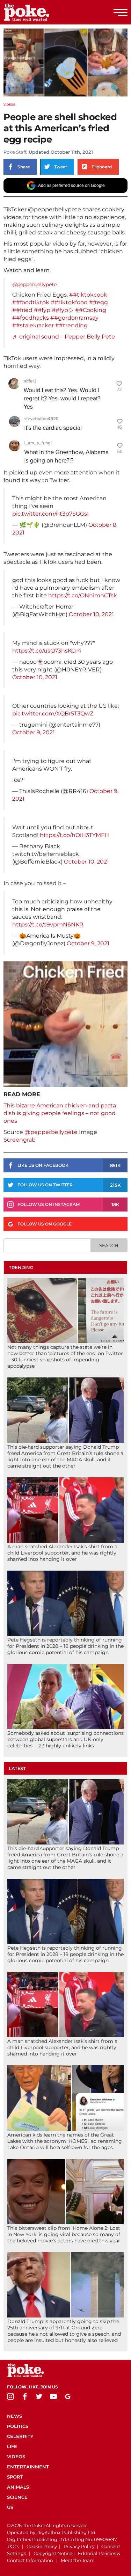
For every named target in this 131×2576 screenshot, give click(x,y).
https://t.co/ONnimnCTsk (83, 595)
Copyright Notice (53, 2553)
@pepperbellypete (34, 284)
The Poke (44, 12)
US (10, 2507)
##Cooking (91, 310)
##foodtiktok (31, 302)
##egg (99, 302)
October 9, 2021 (34, 732)
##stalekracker (33, 325)
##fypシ (63, 310)
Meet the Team (78, 2560)
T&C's (13, 2546)
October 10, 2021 (91, 614)
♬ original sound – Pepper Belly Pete (64, 337)
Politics (18, 2426)
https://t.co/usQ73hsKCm (47, 651)
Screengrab (20, 1140)
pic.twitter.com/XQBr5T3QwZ (53, 714)
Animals (18, 2487)
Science (17, 2497)
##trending (71, 325)
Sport (15, 2477)
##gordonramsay (74, 318)
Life (12, 2446)
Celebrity (20, 2436)
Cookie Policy (42, 2546)
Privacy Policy (79, 2546)
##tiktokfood (69, 302)
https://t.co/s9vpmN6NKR (48, 925)
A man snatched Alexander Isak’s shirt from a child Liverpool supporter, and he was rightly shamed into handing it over (62, 1553)
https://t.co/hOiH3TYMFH (74, 835)
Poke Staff (15, 152)
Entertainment (28, 2467)
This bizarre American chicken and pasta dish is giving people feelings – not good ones (60, 1113)
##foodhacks (31, 318)
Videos (9, 104)
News (14, 2416)
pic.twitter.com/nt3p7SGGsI (50, 514)
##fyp (42, 310)
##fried (22, 310)
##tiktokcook (88, 295)
